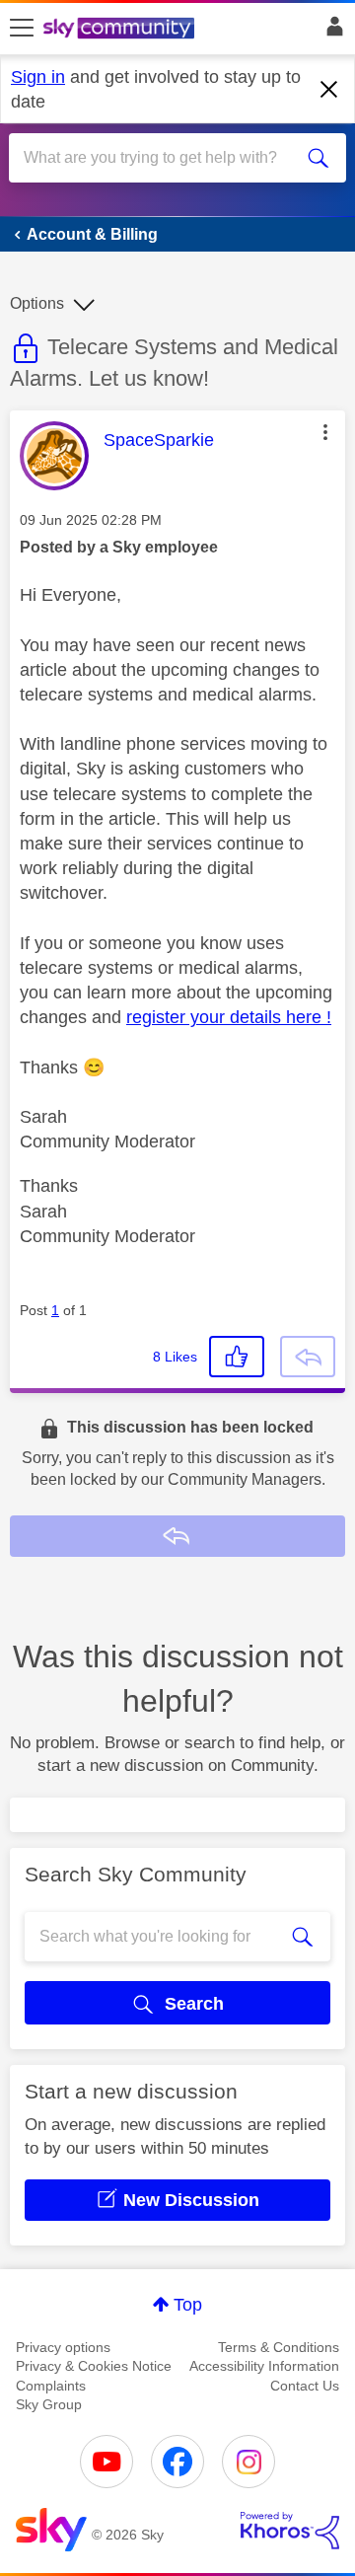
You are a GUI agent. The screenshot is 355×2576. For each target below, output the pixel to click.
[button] (325, 432)
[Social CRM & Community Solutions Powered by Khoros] (290, 2531)
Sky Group (49, 2404)
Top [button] (188, 2305)
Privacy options (63, 2347)
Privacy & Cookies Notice (94, 2366)
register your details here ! (229, 1017)
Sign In (331, 32)
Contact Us (305, 2386)
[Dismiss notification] (329, 90)
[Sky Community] (121, 30)
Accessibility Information (264, 2366)
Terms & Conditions (279, 2347)
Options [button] (37, 303)
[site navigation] (22, 29)
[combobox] (161, 158)
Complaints (51, 2386)
